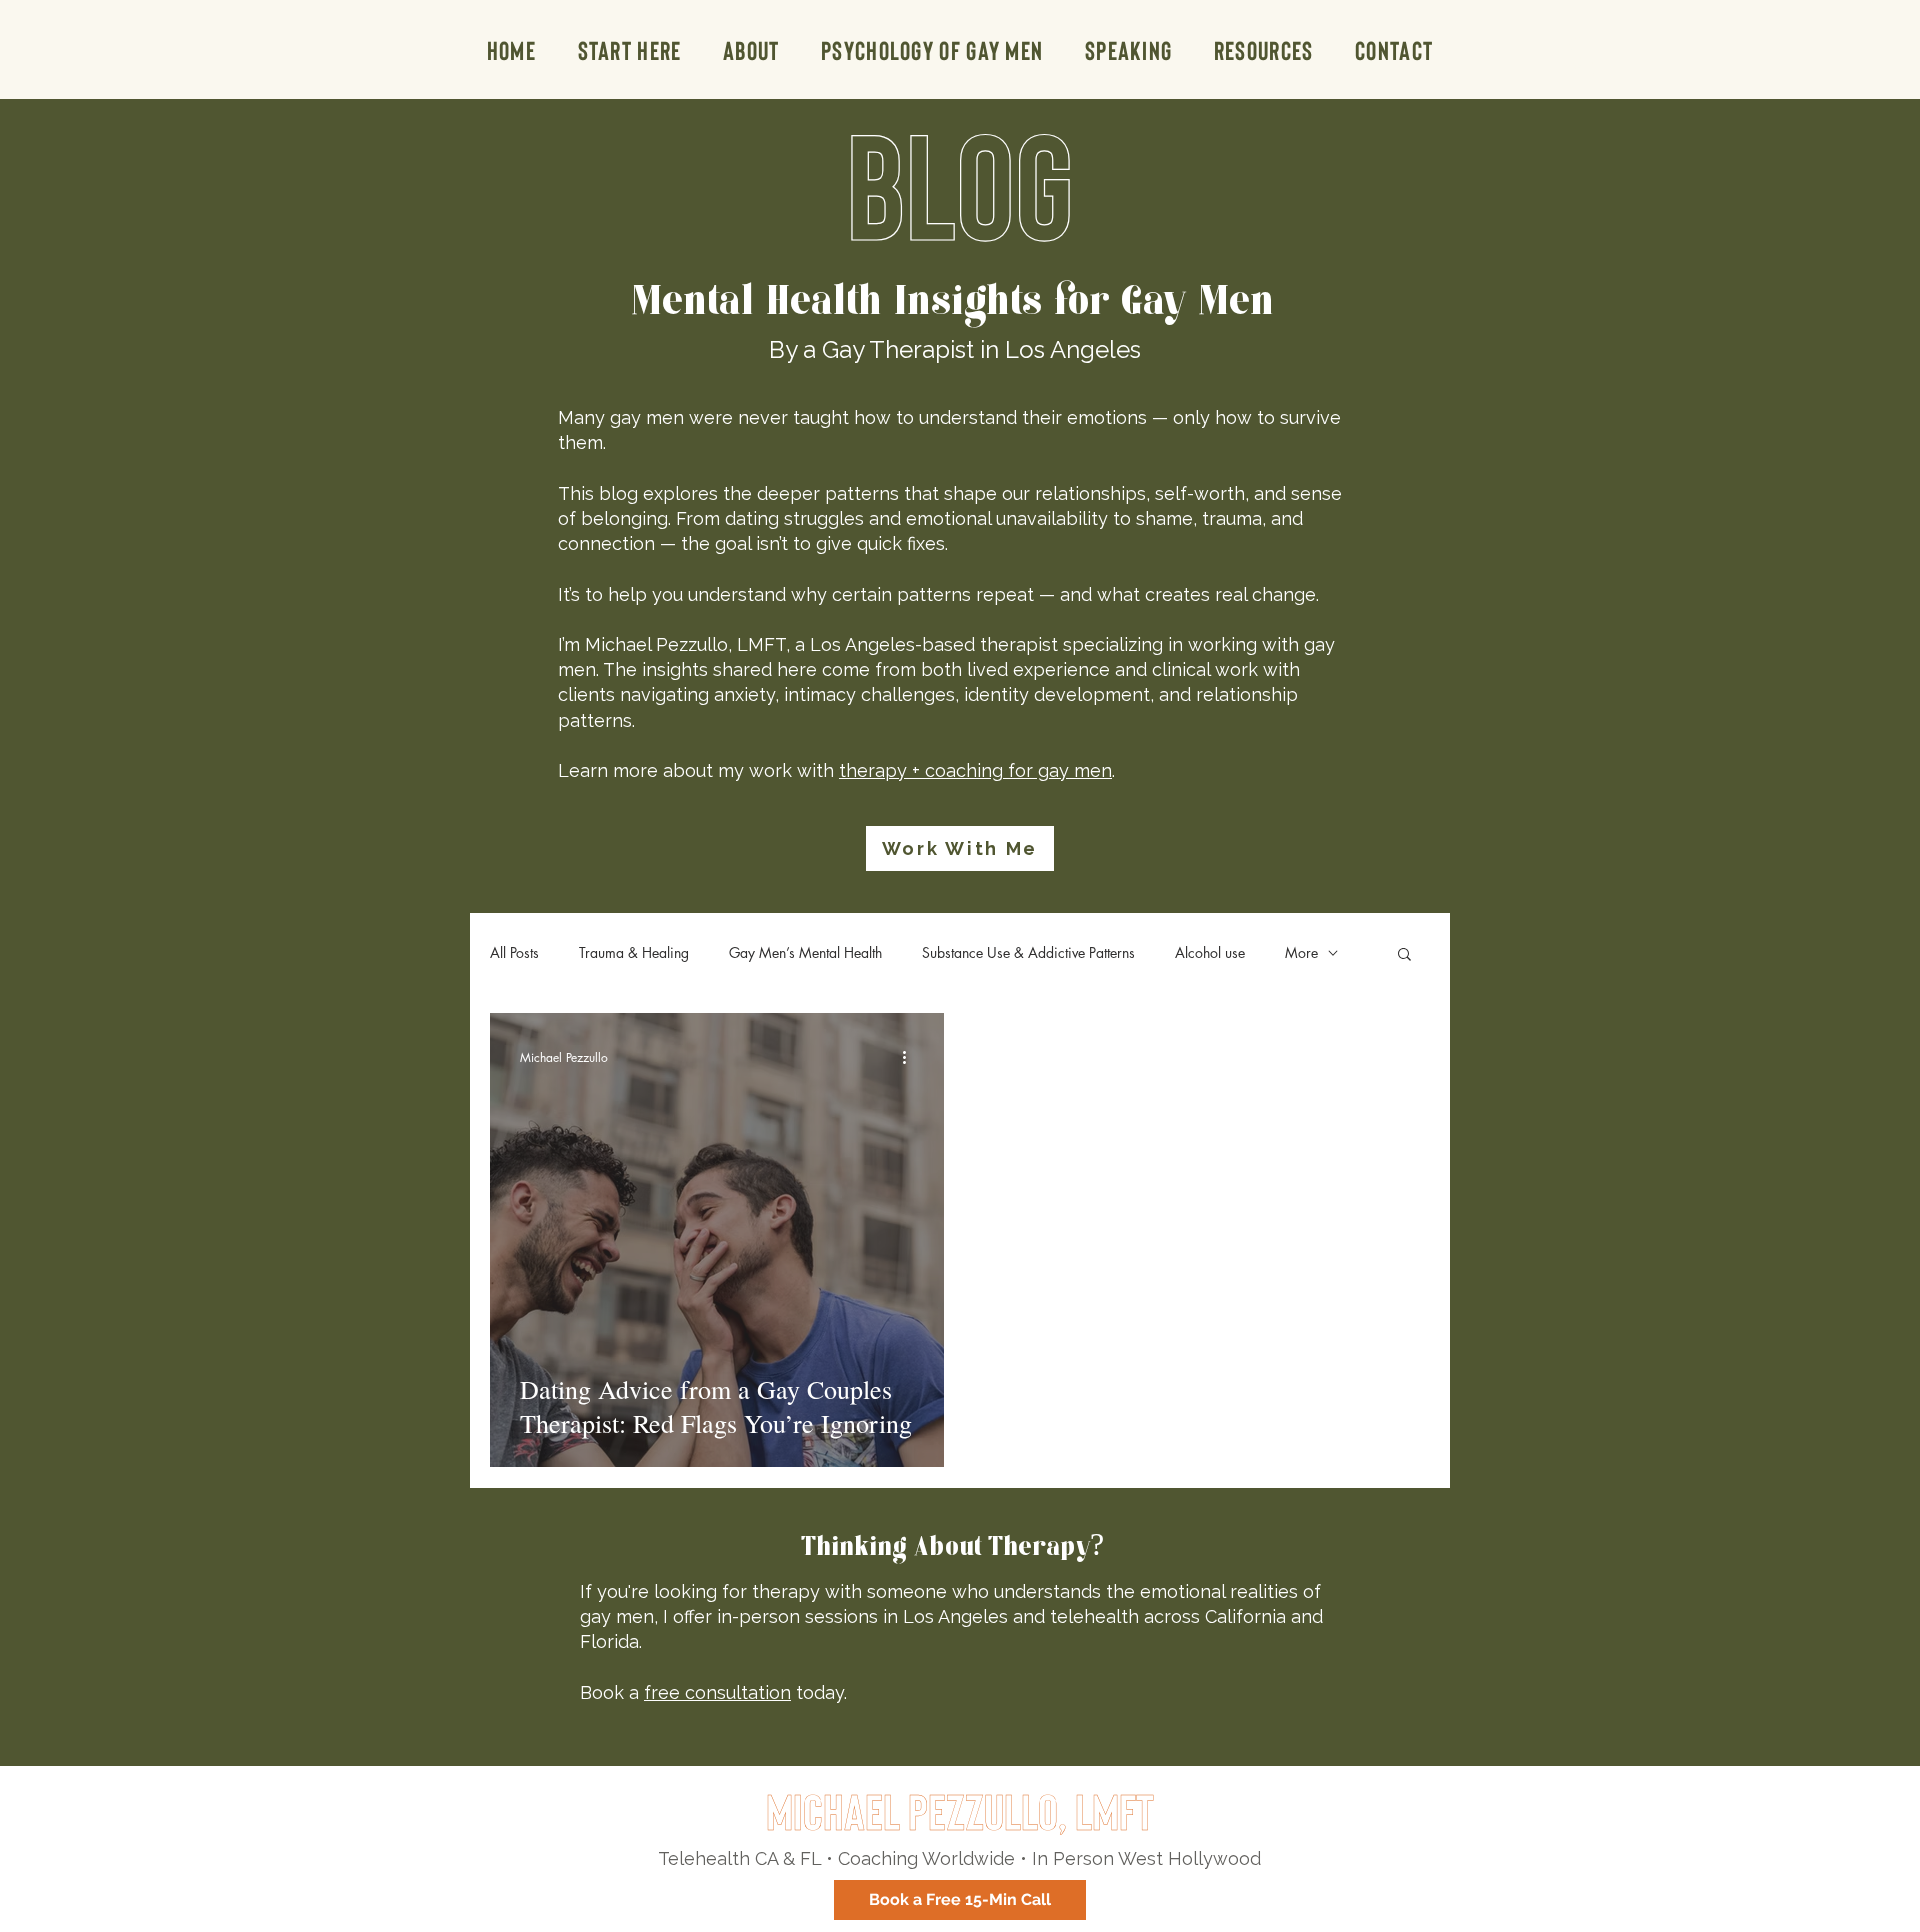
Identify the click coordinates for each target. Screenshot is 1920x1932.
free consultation (717, 1692)
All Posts (514, 952)
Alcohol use (1210, 952)
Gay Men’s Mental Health (805, 952)
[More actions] (911, 1057)
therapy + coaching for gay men (975, 770)
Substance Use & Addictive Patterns (1028, 952)
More (1301, 952)
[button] (1263, 49)
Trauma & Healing (634, 952)
